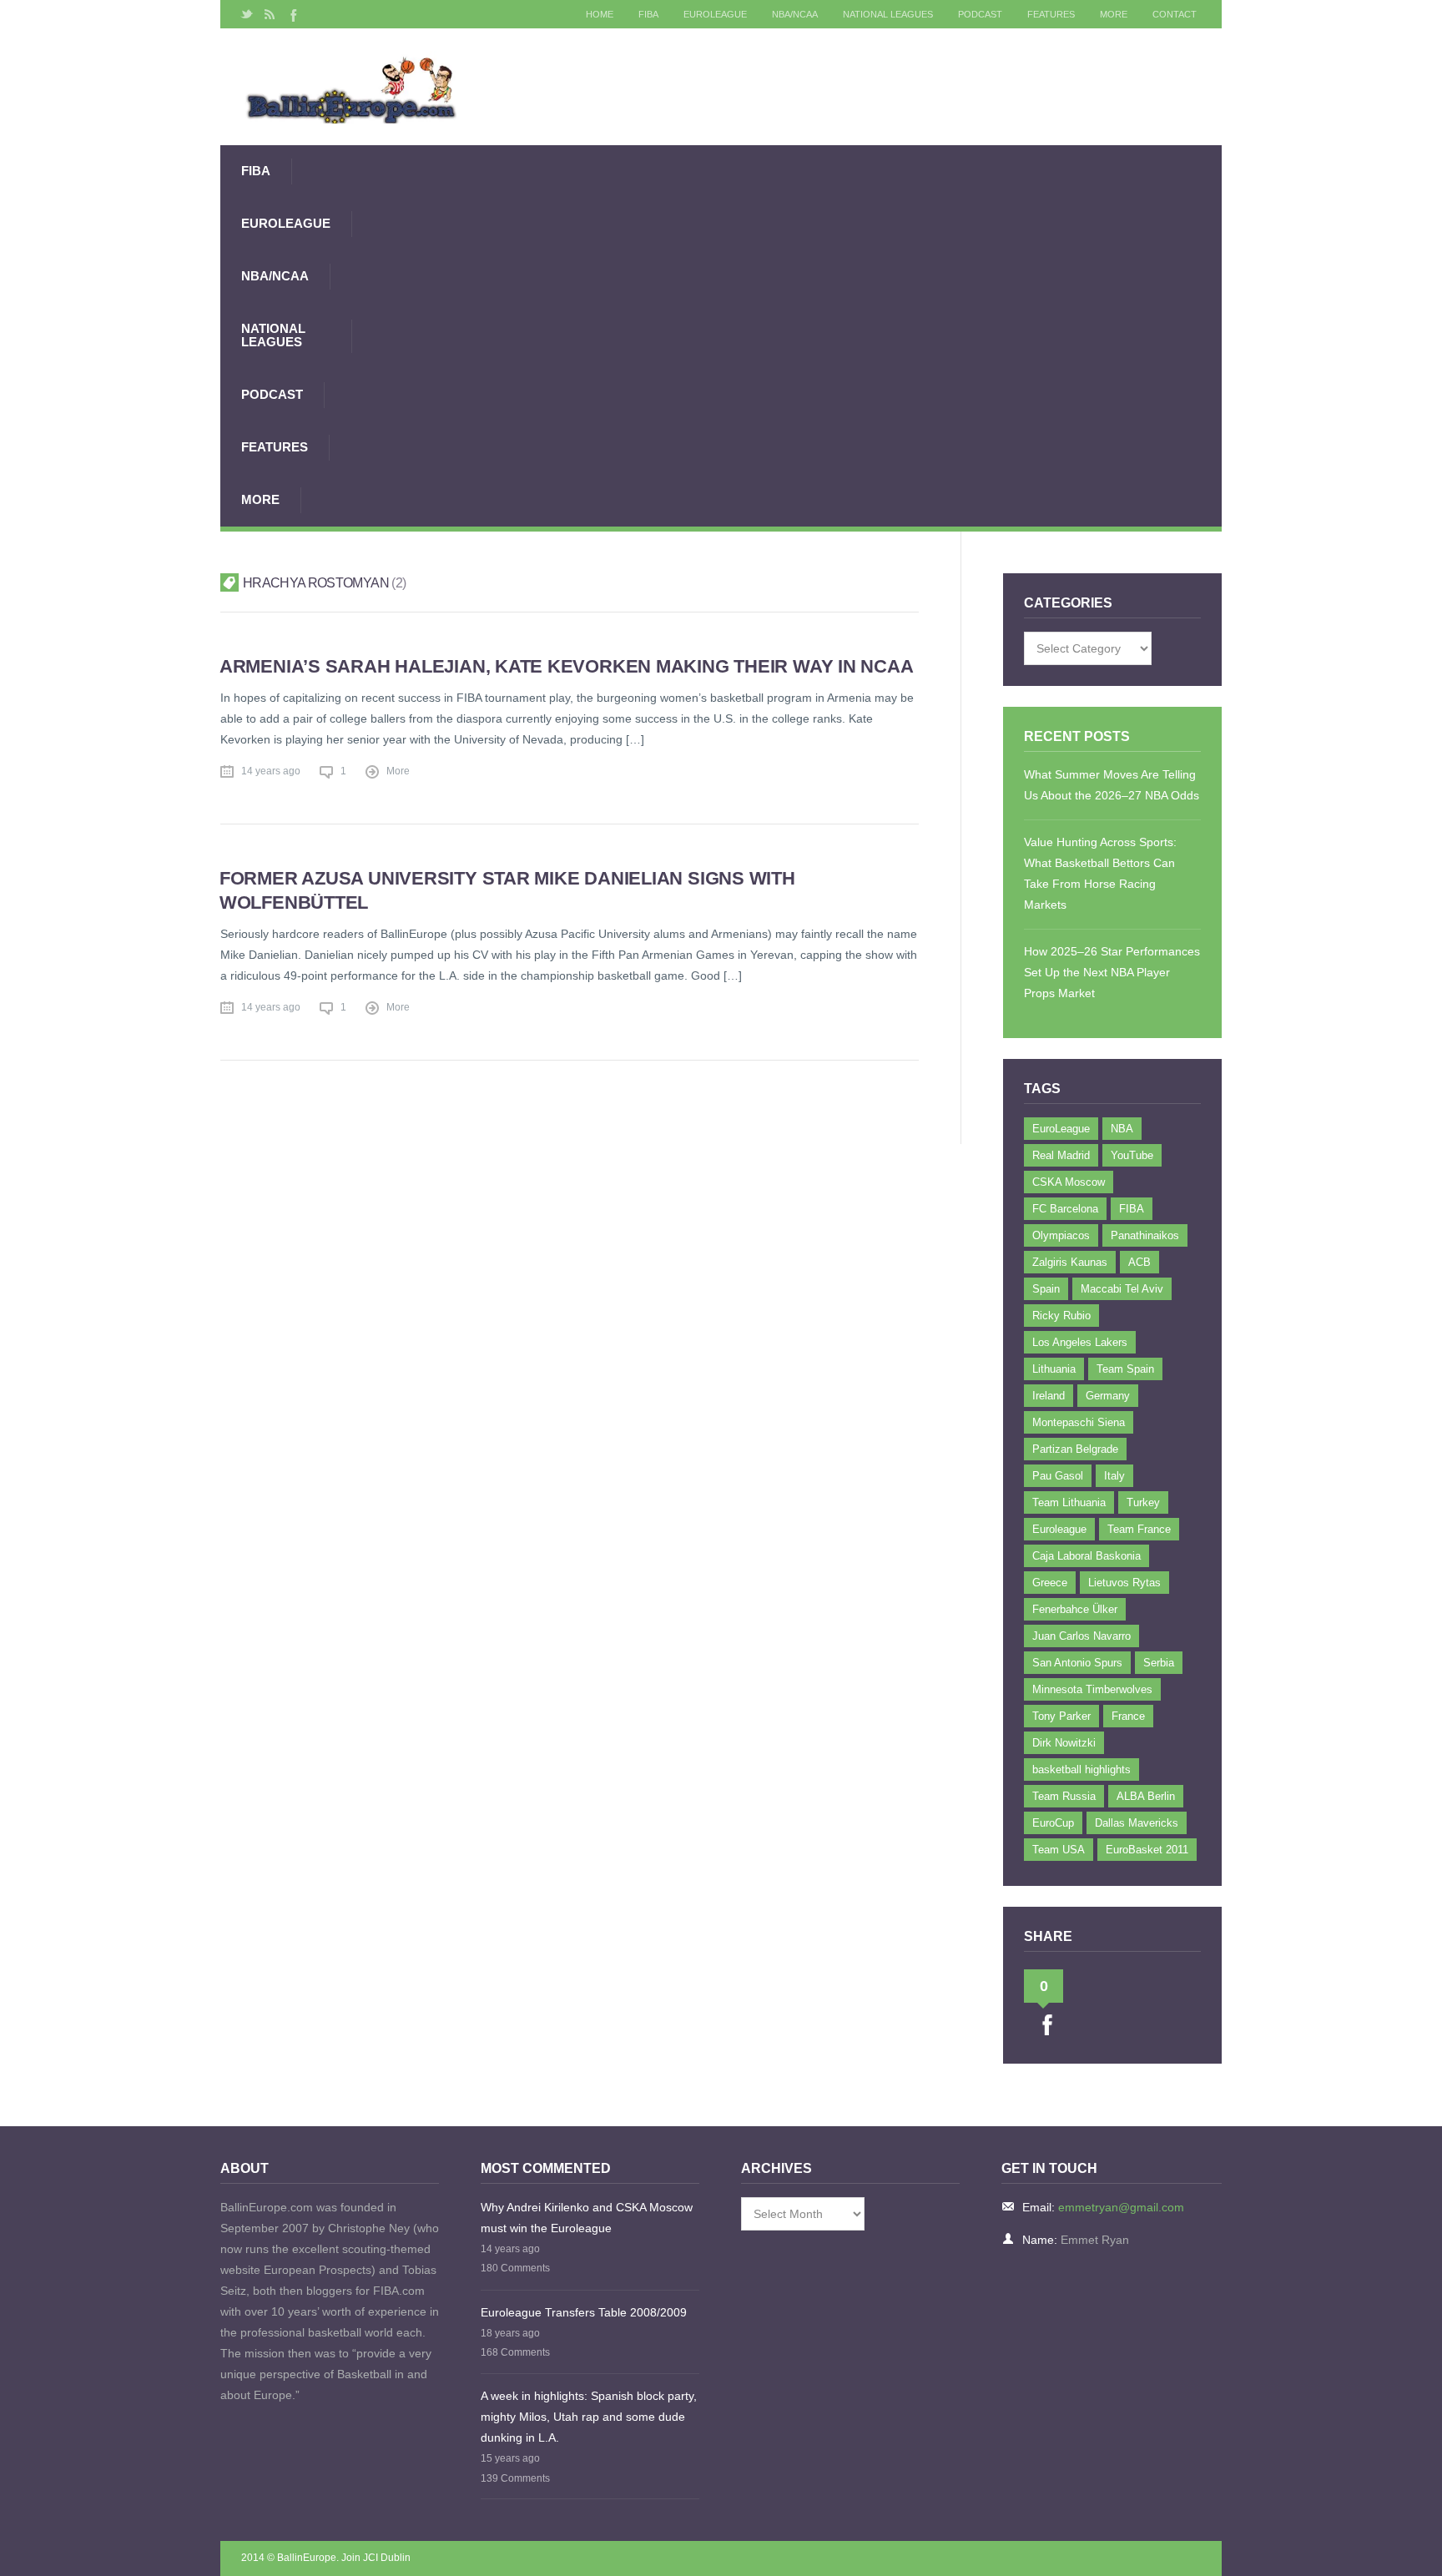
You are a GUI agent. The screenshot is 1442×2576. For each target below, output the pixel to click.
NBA (1122, 1129)
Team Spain (1125, 1369)
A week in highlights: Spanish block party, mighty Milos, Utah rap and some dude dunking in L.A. (589, 2417)
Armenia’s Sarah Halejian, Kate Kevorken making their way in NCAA (567, 666)
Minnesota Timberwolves (1092, 1689)
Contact (1175, 14)
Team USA (1059, 1850)
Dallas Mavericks (1137, 1823)
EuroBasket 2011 (1147, 1850)
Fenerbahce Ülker (1075, 1609)
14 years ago (271, 771)
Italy (1114, 1476)
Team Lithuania (1069, 1502)
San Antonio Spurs (1077, 1663)
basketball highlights (1081, 1769)
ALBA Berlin (1146, 1796)
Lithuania (1054, 1369)
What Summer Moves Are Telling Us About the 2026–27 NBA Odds (1112, 785)
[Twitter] (247, 14)
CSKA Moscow (1069, 1182)
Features (1051, 14)
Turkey (1143, 1502)
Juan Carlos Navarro (1081, 1636)
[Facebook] (292, 14)
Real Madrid (1061, 1155)
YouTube (1132, 1155)
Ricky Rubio (1061, 1316)
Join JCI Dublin (376, 2558)
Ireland (1049, 1396)
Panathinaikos (1145, 1235)
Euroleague (1059, 1529)
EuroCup (1053, 1823)
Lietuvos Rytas (1124, 1583)
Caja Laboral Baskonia (1087, 1556)
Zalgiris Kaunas (1070, 1262)
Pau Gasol (1058, 1476)
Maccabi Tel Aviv (1122, 1289)
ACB (1139, 1262)
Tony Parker (1061, 1716)
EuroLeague (715, 14)
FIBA (648, 14)
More (1114, 14)
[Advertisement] (787, 335)
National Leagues (888, 14)
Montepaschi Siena (1079, 1422)
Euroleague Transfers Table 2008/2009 (584, 2312)
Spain (1046, 1289)
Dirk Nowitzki (1064, 1743)
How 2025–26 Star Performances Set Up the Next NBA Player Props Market (1112, 972)
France (1128, 1716)
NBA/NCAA (795, 14)
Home (600, 14)
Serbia (1159, 1663)
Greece (1050, 1583)
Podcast (980, 14)
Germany (1108, 1396)
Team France (1139, 1529)
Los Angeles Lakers (1080, 1342)
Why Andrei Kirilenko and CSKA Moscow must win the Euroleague (587, 2218)
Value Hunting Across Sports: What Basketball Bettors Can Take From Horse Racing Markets (1100, 873)
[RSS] (270, 14)
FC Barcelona (1065, 1209)
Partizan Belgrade (1075, 1449)
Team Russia (1064, 1796)
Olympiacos (1061, 1235)
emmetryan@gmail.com (1121, 2207)
